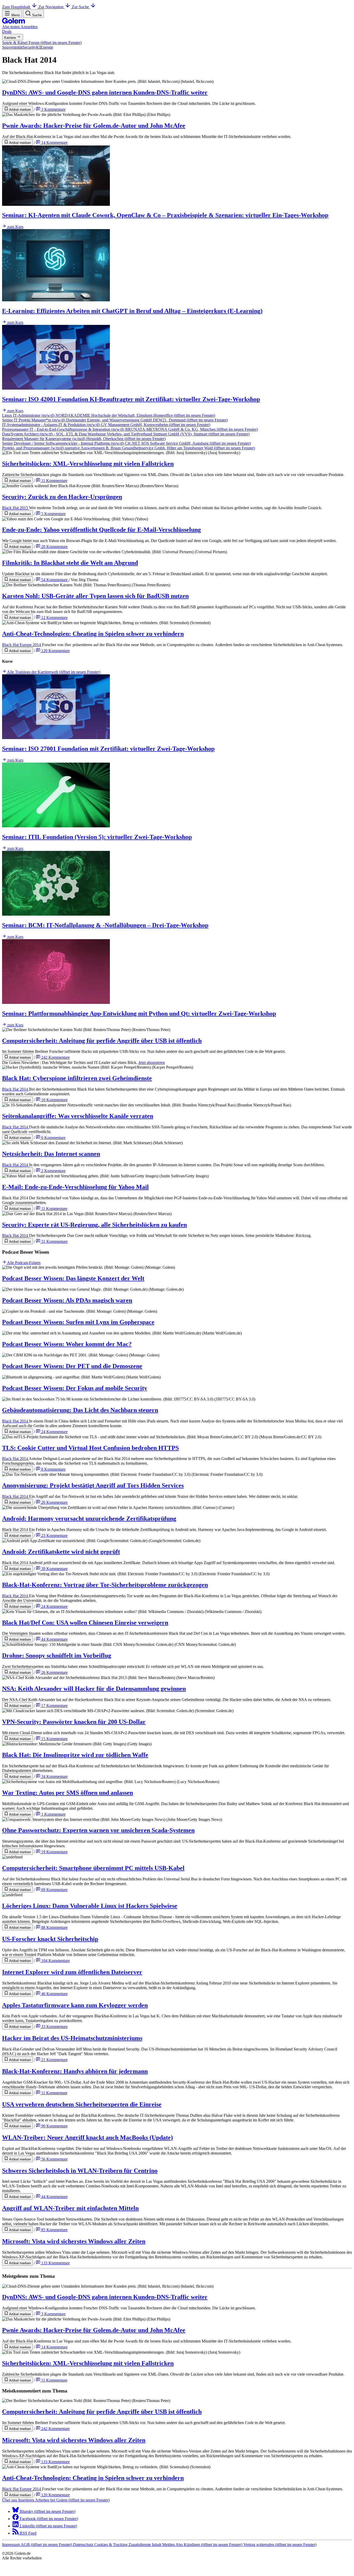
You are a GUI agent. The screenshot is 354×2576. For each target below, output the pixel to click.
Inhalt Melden (164, 2545)
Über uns (10, 2500)
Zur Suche (81, 7)
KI (38, 47)
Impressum (11, 2545)
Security (29, 47)
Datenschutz (84, 2545)
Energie (47, 47)
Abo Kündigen (209, 2545)
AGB (46, 2545)
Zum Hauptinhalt (17, 7)
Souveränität (12, 47)
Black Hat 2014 (16, 1089)
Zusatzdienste (140, 2545)
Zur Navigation (51, 7)
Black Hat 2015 (16, 508)
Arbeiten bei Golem (72, 2500)
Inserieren (27, 2500)
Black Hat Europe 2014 (22, 645)
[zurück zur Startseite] (13, 22)
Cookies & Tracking (111, 2545)
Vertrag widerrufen (280, 2545)
